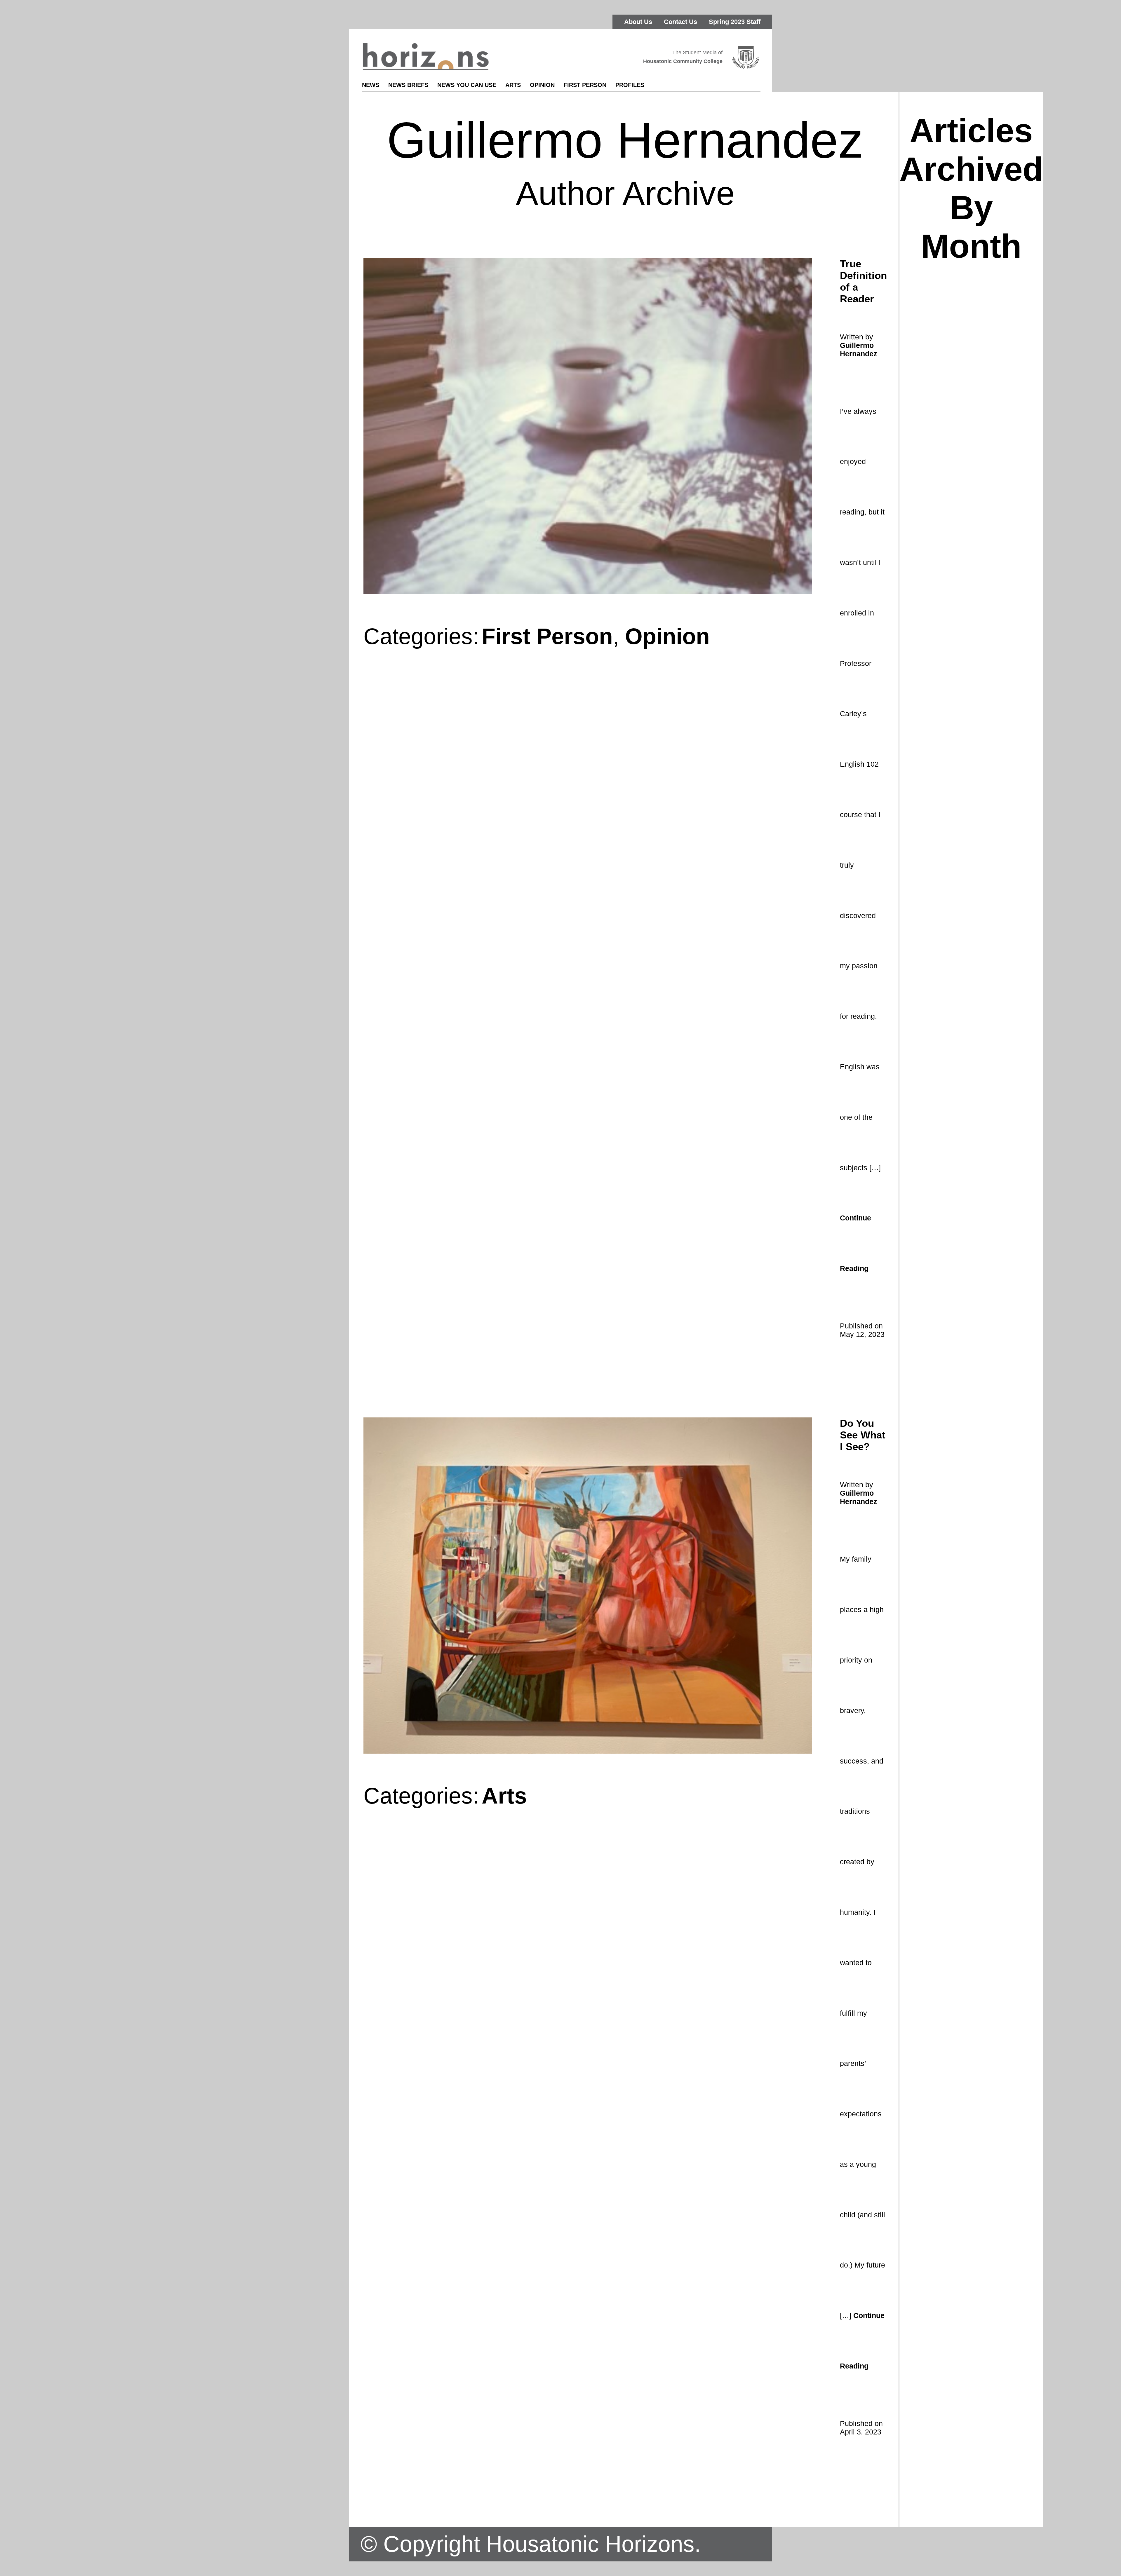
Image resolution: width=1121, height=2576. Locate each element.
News (371, 85)
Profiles (630, 85)
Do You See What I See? (863, 1435)
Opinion (542, 85)
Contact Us (680, 22)
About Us (638, 22)
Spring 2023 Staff (735, 22)
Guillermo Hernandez (859, 349)
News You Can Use (467, 85)
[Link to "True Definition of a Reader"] (588, 593)
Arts (513, 85)
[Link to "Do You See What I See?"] (588, 1752)
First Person (585, 85)
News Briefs (408, 85)
